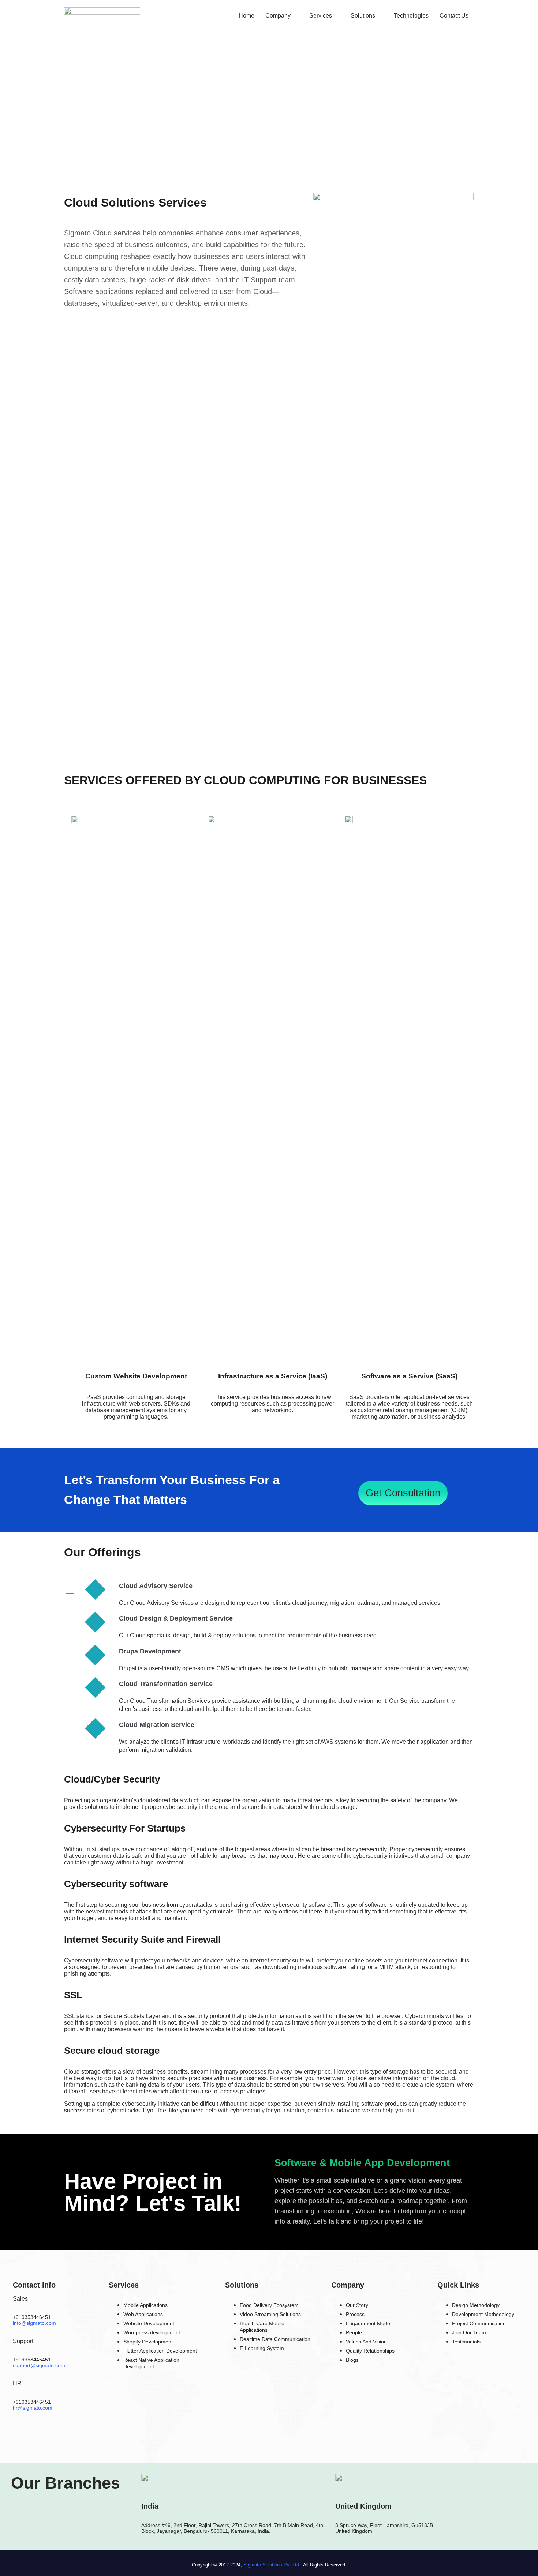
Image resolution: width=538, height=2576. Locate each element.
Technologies (411, 16)
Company (278, 16)
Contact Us (454, 16)
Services (321, 16)
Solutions (363, 16)
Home (246, 16)
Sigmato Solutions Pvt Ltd (271, 2565)
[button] (282, 16)
